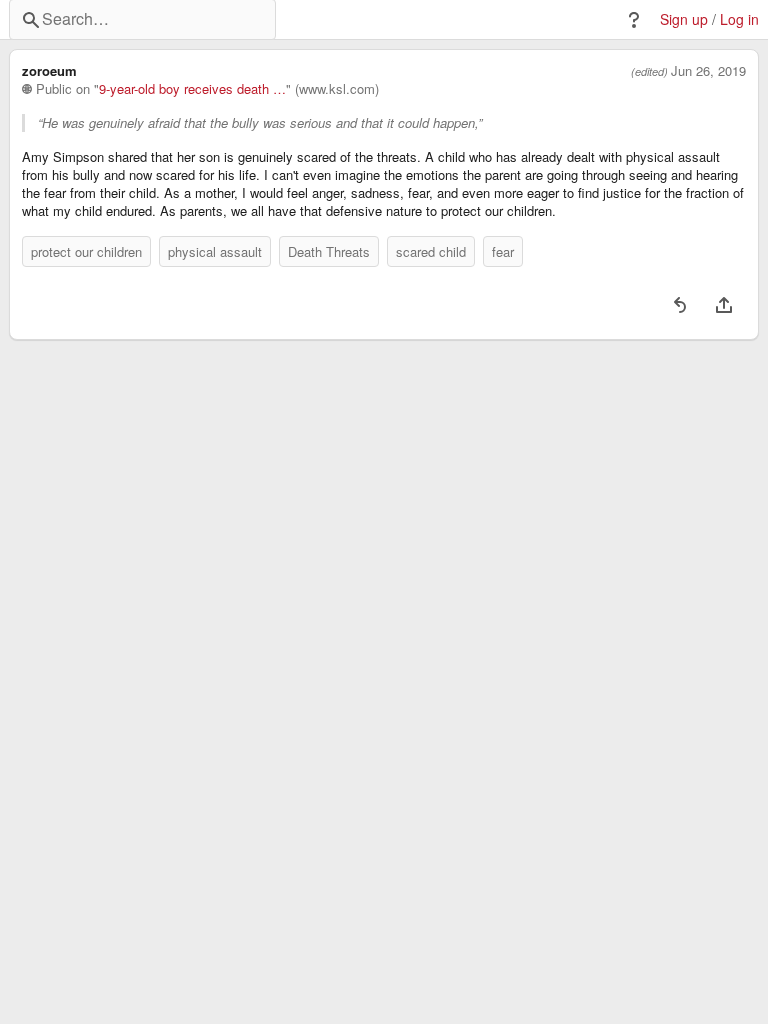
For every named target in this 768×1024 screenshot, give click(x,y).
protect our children (86, 251)
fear (503, 251)
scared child (431, 251)
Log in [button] (739, 19)
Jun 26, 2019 (708, 71)
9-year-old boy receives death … (192, 89)
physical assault (215, 251)
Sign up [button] (684, 19)
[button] (634, 20)
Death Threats (329, 251)
